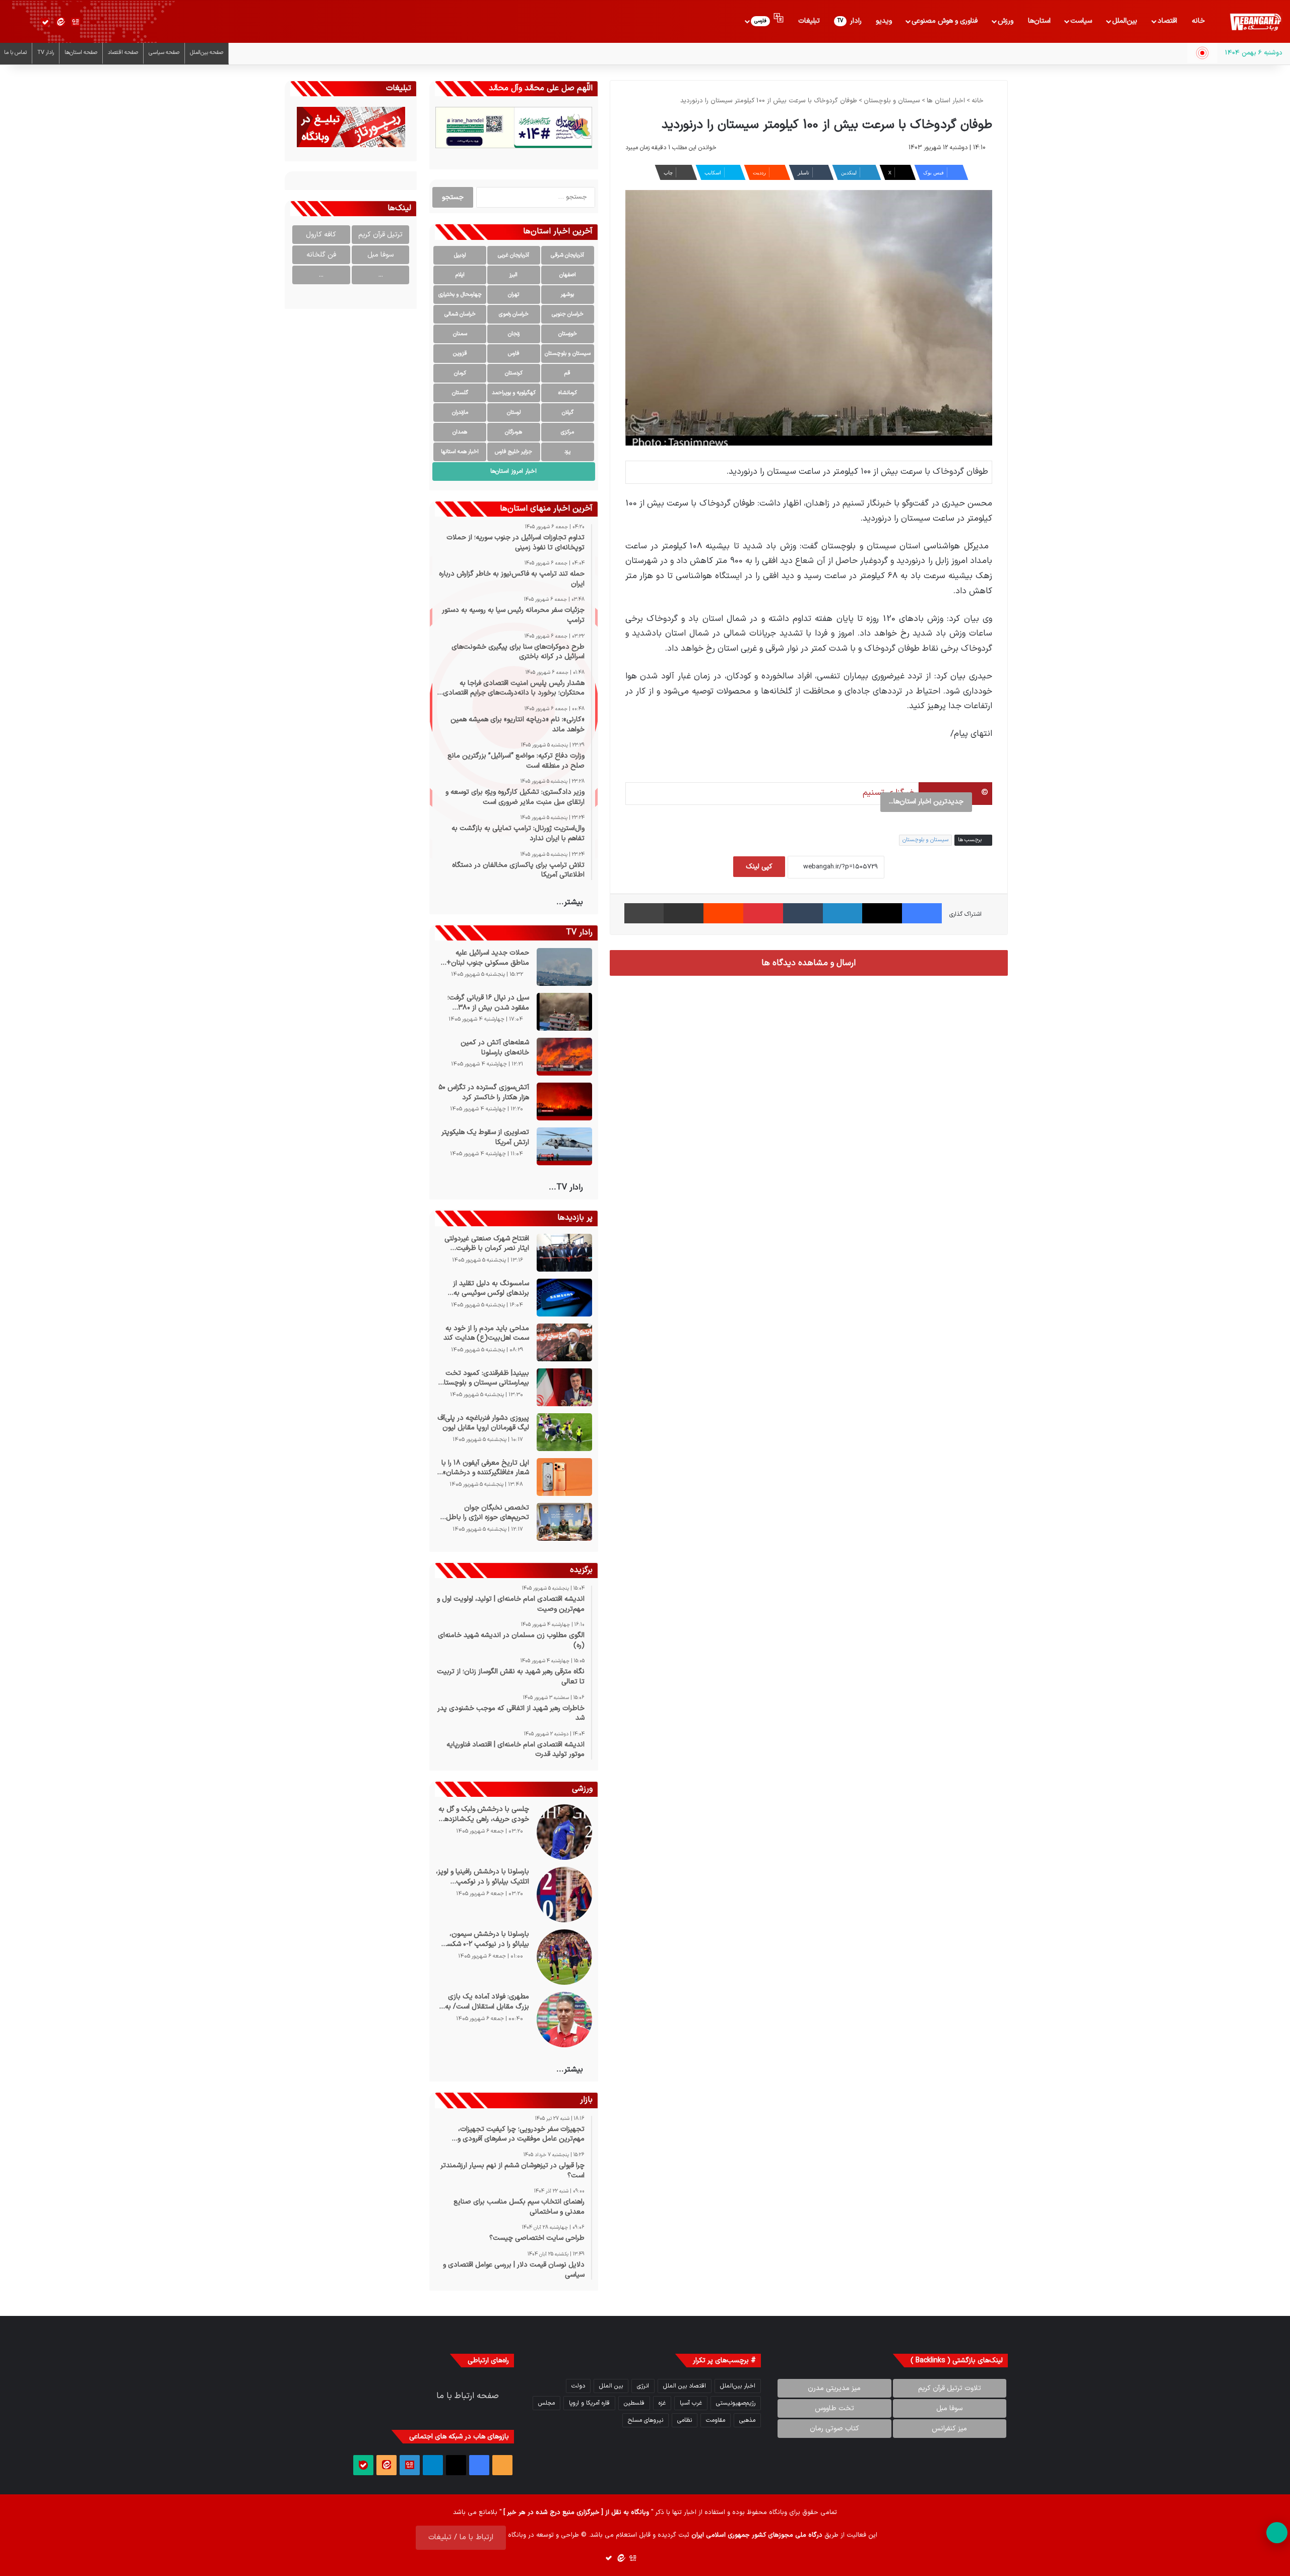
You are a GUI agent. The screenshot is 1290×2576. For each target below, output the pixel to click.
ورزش (1006, 21)
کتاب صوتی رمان (834, 2429)
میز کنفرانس (949, 2429)
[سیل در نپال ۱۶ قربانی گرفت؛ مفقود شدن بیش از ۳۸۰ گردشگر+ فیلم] (564, 1012)
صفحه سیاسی (164, 53)
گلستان (460, 393)
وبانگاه (778, 2512)
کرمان (460, 373)
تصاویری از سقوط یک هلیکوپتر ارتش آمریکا (485, 1137)
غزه (662, 2403)
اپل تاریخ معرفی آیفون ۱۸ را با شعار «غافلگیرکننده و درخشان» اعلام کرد (485, 1468)
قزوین (460, 354)
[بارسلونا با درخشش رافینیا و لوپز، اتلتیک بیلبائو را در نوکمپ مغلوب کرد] (564, 1895)
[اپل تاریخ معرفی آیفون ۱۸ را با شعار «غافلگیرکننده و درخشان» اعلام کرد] (564, 1477)
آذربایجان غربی (513, 255)
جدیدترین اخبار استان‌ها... (926, 802)
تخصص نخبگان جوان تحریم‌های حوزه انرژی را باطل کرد (487, 1513)
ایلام (460, 275)
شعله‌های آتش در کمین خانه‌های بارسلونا (495, 1048)
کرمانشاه (568, 393)
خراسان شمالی (460, 314)
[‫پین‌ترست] (763, 913)
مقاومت (716, 2420)
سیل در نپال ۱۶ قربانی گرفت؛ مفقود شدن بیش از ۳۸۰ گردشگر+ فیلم (488, 1003)
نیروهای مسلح (646, 2420)
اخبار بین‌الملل (738, 2386)
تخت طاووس (834, 2408)
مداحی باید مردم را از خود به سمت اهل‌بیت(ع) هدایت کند (486, 1333)
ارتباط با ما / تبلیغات (461, 2537)
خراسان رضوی (514, 314)
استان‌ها (1039, 21)
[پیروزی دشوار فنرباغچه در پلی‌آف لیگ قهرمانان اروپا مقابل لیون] (564, 1432)
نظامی (685, 2420)
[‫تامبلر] (803, 913)
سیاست (1081, 21)
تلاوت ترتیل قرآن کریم (950, 2388)
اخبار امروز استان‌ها (513, 471)
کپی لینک (759, 867)
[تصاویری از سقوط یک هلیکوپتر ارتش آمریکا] (564, 1146)
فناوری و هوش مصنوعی (945, 21)
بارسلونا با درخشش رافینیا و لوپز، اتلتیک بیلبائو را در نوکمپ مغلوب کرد (482, 1877)
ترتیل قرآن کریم (380, 235)
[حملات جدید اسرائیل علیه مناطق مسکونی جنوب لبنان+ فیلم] (564, 967)
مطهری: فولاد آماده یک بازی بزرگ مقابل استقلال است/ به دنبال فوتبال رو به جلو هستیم (487, 2002)
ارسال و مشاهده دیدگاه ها (809, 963)
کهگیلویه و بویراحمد (514, 393)
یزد (567, 452)
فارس (514, 354)
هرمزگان (513, 432)
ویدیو (884, 21)
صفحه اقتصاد (123, 53)
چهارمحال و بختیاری (460, 295)
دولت (578, 2386)
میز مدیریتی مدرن (834, 2388)
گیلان (568, 413)
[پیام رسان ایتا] (60, 22)
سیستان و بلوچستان (892, 101)
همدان (460, 432)
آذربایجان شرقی (567, 255)
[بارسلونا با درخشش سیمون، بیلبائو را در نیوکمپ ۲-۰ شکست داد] (564, 1957)
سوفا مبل (380, 255)
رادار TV (46, 53)
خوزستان (568, 334)
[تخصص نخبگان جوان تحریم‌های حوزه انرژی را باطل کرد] (564, 1522)
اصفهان (568, 275)
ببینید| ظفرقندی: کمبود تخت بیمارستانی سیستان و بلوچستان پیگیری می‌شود (483, 1378)
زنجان (514, 334)
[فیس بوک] (922, 913)
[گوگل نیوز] (76, 22)
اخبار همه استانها (460, 452)
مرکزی (567, 432)
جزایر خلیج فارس (513, 452)
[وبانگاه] (1255, 22)
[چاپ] (644, 913)
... (381, 275)
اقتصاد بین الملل (685, 2386)
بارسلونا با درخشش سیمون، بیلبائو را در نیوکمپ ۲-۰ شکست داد (484, 1939)
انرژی (643, 2386)
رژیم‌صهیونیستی (736, 2403)
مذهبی (747, 2420)
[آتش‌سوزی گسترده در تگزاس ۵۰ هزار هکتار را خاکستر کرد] (564, 1102)
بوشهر (567, 295)
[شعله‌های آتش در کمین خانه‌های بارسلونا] (564, 1057)
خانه (1198, 21)
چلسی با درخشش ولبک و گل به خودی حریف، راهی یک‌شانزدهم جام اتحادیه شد (483, 1814)
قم (567, 373)
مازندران (460, 413)
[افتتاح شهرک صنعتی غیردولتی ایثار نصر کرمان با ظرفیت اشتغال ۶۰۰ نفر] (564, 1253)
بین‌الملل (1125, 21)
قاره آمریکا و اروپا (589, 2403)
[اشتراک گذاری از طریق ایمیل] (684, 913)
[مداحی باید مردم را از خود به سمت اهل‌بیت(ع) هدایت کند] (564, 1342)
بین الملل (611, 2386)
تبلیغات (809, 21)
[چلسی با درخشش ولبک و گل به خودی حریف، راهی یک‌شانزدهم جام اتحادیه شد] (564, 1832)
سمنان (460, 334)
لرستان (514, 413)
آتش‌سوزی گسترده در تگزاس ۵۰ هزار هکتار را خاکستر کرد (483, 1092)
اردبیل (460, 255)
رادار (850, 21)
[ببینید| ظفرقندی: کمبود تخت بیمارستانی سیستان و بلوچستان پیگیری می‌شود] (564, 1387)
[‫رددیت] (723, 913)
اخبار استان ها (946, 101)
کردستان (514, 373)
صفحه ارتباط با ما (468, 2396)
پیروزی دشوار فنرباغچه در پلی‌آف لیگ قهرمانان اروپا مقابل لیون (483, 1423)
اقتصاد (1167, 21)
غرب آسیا (691, 2403)
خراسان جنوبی (568, 314)
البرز (513, 275)
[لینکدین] (843, 913)
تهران (513, 295)
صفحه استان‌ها (81, 53)
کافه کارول (321, 235)
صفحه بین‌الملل (207, 53)
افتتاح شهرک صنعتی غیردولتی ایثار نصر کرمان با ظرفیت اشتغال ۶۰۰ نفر (487, 1244)
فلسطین (634, 2403)
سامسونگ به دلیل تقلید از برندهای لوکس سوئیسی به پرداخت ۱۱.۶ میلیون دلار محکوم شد (483, 1289)
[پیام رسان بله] (45, 22)
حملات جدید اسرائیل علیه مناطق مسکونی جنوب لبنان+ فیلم (488, 958)
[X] (882, 913)
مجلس (546, 2403)
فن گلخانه (321, 255)
